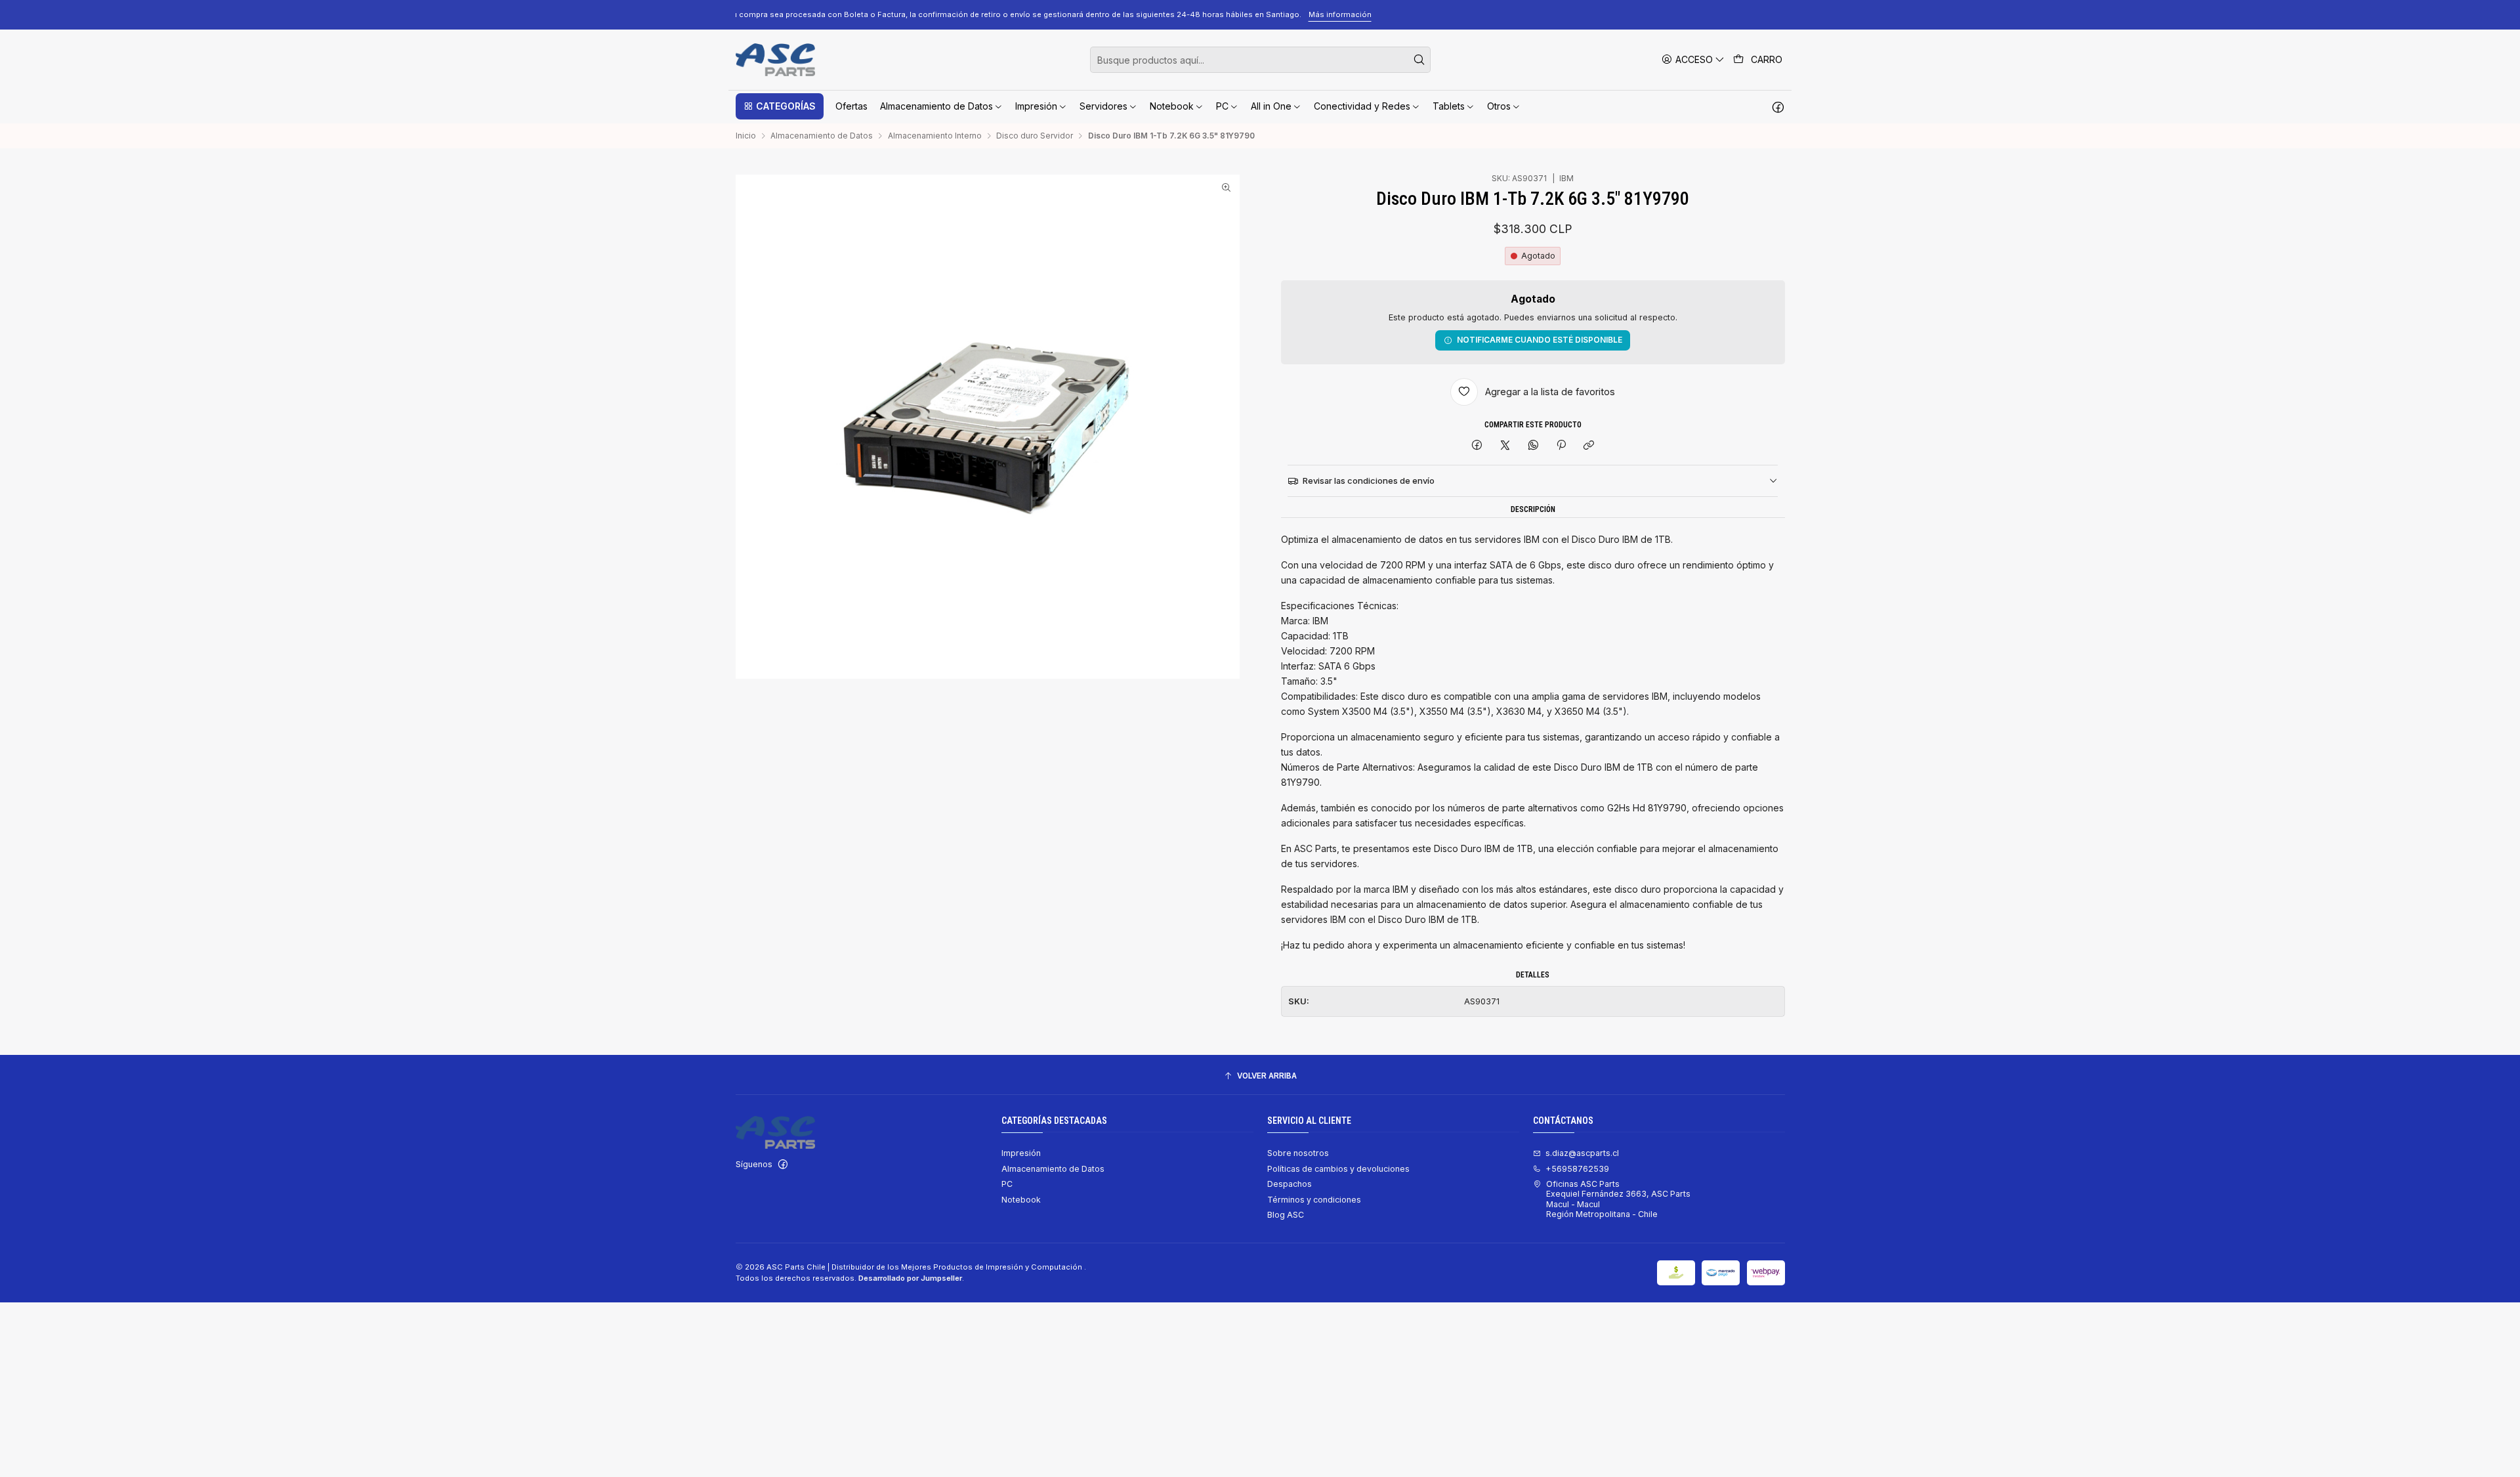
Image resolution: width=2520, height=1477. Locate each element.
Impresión (1021, 1153)
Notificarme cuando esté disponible (1540, 340)
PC (1007, 1184)
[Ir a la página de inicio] (775, 60)
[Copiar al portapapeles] (1589, 446)
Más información (1605, 14)
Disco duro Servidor (1035, 136)
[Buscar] (1419, 60)
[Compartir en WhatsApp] (1533, 446)
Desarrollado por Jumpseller (910, 1278)
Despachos (1290, 1184)
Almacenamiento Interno (935, 136)
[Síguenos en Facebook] (1778, 106)
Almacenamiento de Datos (822, 136)
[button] (780, 106)
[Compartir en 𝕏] (1505, 446)
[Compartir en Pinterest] (1561, 446)
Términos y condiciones (1314, 1200)
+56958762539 (1577, 1169)
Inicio (746, 136)
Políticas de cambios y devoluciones (1338, 1169)
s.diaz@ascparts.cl (1582, 1153)
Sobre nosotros (1298, 1153)
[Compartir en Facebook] (1477, 446)
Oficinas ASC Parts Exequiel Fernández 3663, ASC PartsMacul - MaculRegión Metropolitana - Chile (1618, 1199)
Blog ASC (1286, 1215)
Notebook (1021, 1200)
